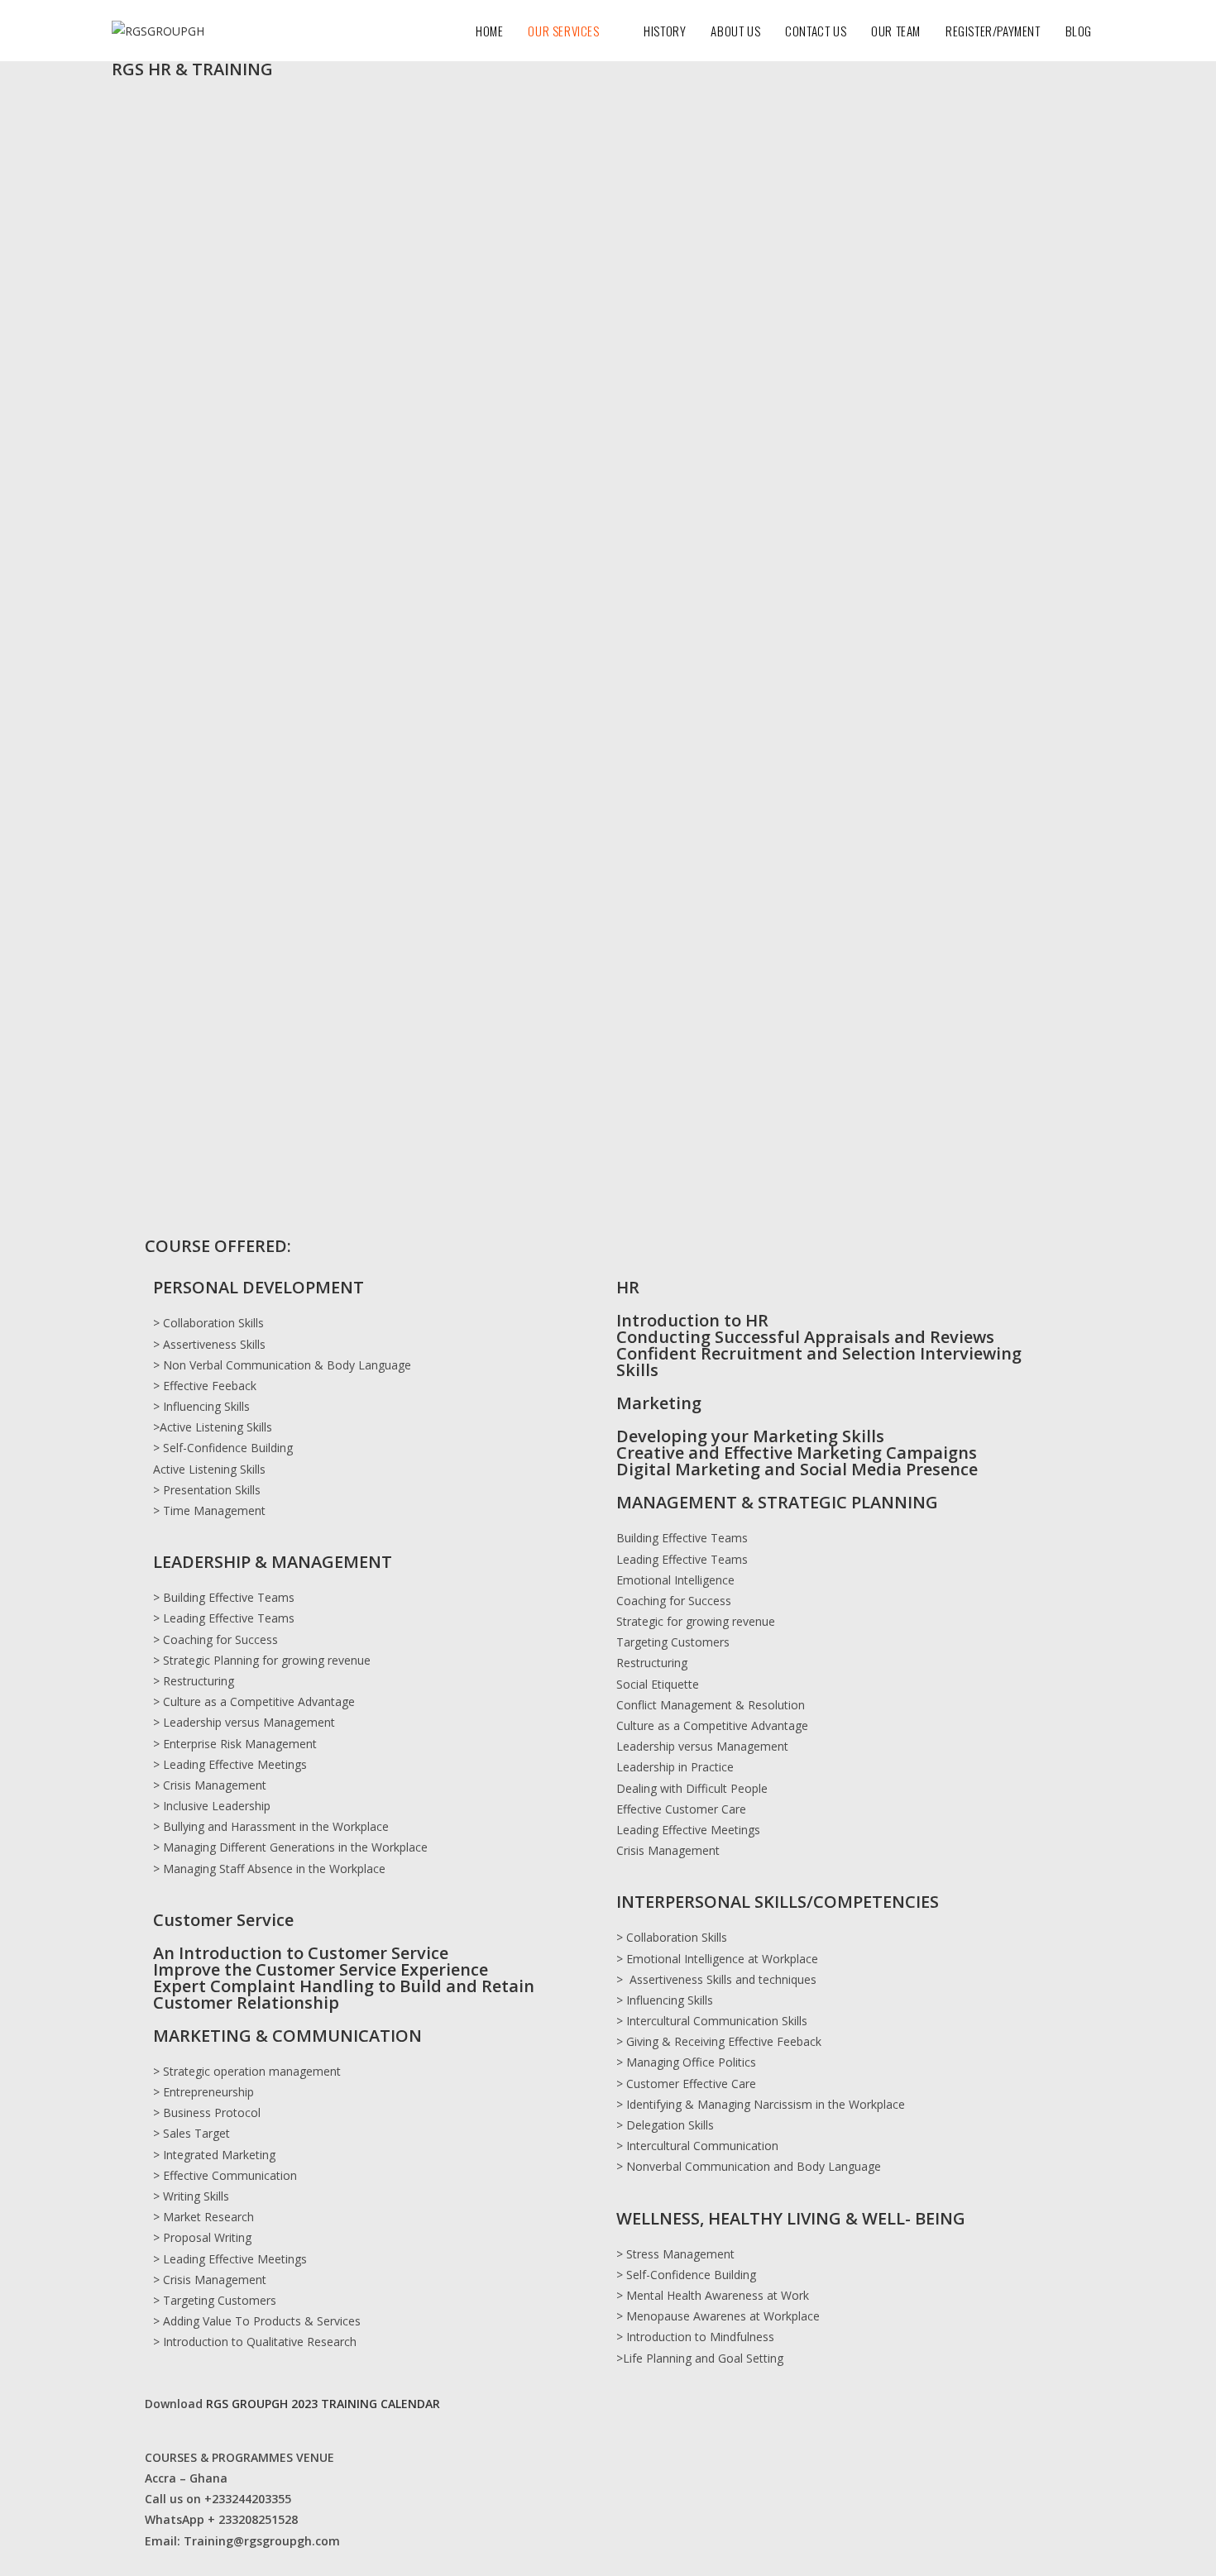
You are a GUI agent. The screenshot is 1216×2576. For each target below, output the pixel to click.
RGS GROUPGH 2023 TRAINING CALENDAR (323, 2404)
